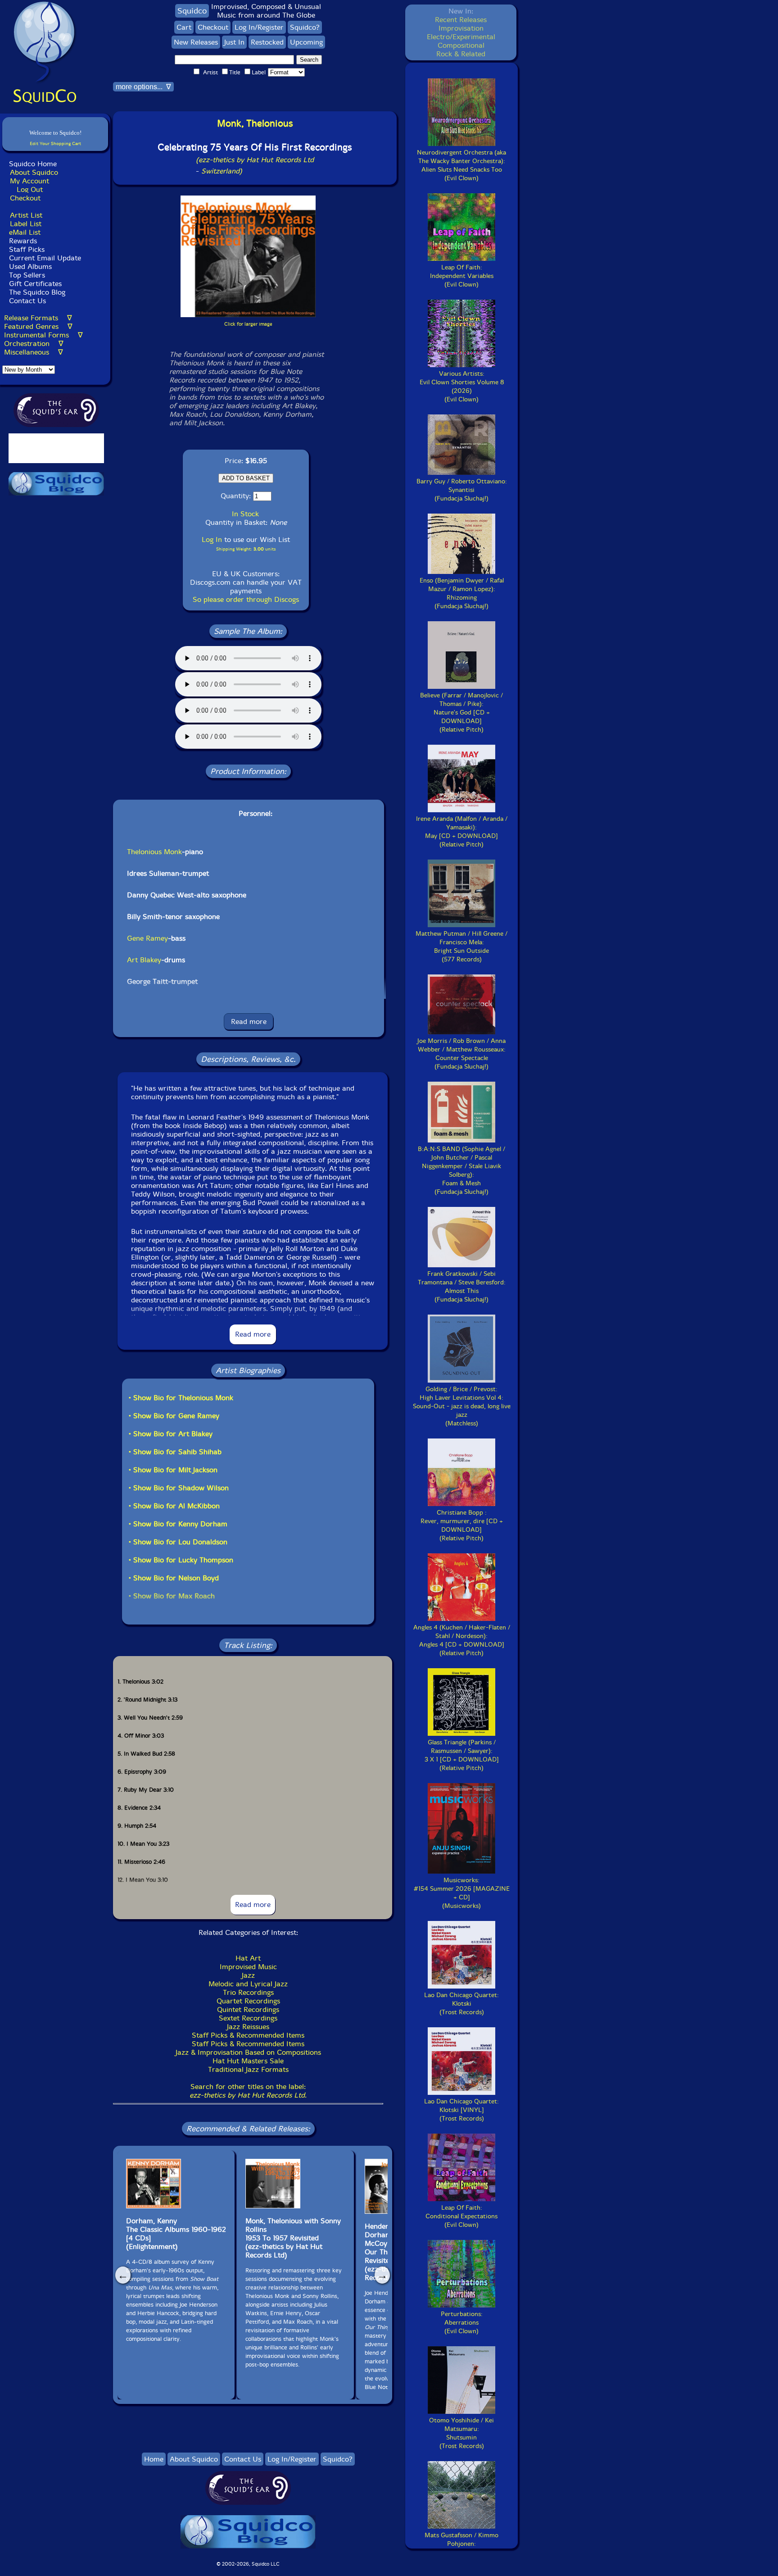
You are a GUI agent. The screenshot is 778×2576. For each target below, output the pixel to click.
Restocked (267, 42)
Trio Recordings (248, 1992)
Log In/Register (259, 27)
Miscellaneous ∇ (34, 352)
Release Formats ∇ (38, 318)
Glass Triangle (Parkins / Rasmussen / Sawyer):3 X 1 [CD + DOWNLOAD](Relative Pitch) (462, 1755)
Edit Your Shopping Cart (55, 143)
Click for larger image (248, 324)
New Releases (196, 42)
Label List (26, 224)
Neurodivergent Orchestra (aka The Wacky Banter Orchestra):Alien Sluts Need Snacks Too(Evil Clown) (461, 165)
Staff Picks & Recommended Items (248, 2035)
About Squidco (34, 172)
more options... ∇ (143, 87)
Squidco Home (33, 164)
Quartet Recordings (248, 2001)
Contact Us (26, 301)
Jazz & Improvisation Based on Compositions (248, 2052)
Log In (212, 539)
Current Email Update (44, 258)
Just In (234, 42)
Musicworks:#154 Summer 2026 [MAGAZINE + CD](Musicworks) (462, 1893)
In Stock (245, 514)
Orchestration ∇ (34, 344)
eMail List (25, 232)
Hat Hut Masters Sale (248, 2061)
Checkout (25, 198)
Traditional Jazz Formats (248, 2069)
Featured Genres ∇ (38, 326)
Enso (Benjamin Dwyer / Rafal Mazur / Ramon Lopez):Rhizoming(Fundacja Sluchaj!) (462, 593)
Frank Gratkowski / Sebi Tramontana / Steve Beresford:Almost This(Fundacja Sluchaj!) (462, 1287)
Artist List (26, 215)
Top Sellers (27, 275)
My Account (29, 181)
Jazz (248, 1975)
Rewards (23, 241)
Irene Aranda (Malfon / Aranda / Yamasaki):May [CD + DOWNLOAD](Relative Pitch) (462, 832)
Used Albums (30, 266)
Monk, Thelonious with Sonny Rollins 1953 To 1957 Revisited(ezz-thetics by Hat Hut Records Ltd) (293, 2238)
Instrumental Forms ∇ (43, 335)
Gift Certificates (35, 284)
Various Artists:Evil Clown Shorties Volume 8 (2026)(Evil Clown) (462, 387)
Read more (249, 1022)
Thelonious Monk (154, 852)
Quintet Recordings (248, 2009)
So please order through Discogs (246, 599)
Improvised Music (248, 1967)
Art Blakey (144, 960)
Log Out (30, 189)
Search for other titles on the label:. (248, 2091)
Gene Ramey (147, 938)
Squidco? (305, 27)
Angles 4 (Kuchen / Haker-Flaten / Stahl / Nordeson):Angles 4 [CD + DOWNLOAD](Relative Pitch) (462, 1640)
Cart (184, 27)
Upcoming (306, 42)
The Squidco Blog (37, 292)
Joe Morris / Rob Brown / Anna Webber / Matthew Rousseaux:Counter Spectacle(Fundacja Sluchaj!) (461, 1054)
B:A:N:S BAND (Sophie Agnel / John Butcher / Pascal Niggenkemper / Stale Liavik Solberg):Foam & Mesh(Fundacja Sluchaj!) (461, 1170)
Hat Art (248, 1958)
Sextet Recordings (248, 2018)
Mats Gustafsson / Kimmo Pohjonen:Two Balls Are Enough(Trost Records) (461, 2548)
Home (154, 2459)
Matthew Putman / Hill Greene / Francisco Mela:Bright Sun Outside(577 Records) (461, 947)
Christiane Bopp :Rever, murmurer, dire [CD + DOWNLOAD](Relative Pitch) (462, 1525)
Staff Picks (27, 249)
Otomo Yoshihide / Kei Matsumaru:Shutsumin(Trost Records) (461, 2433)
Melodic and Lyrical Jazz (248, 1984)
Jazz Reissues (248, 2027)
